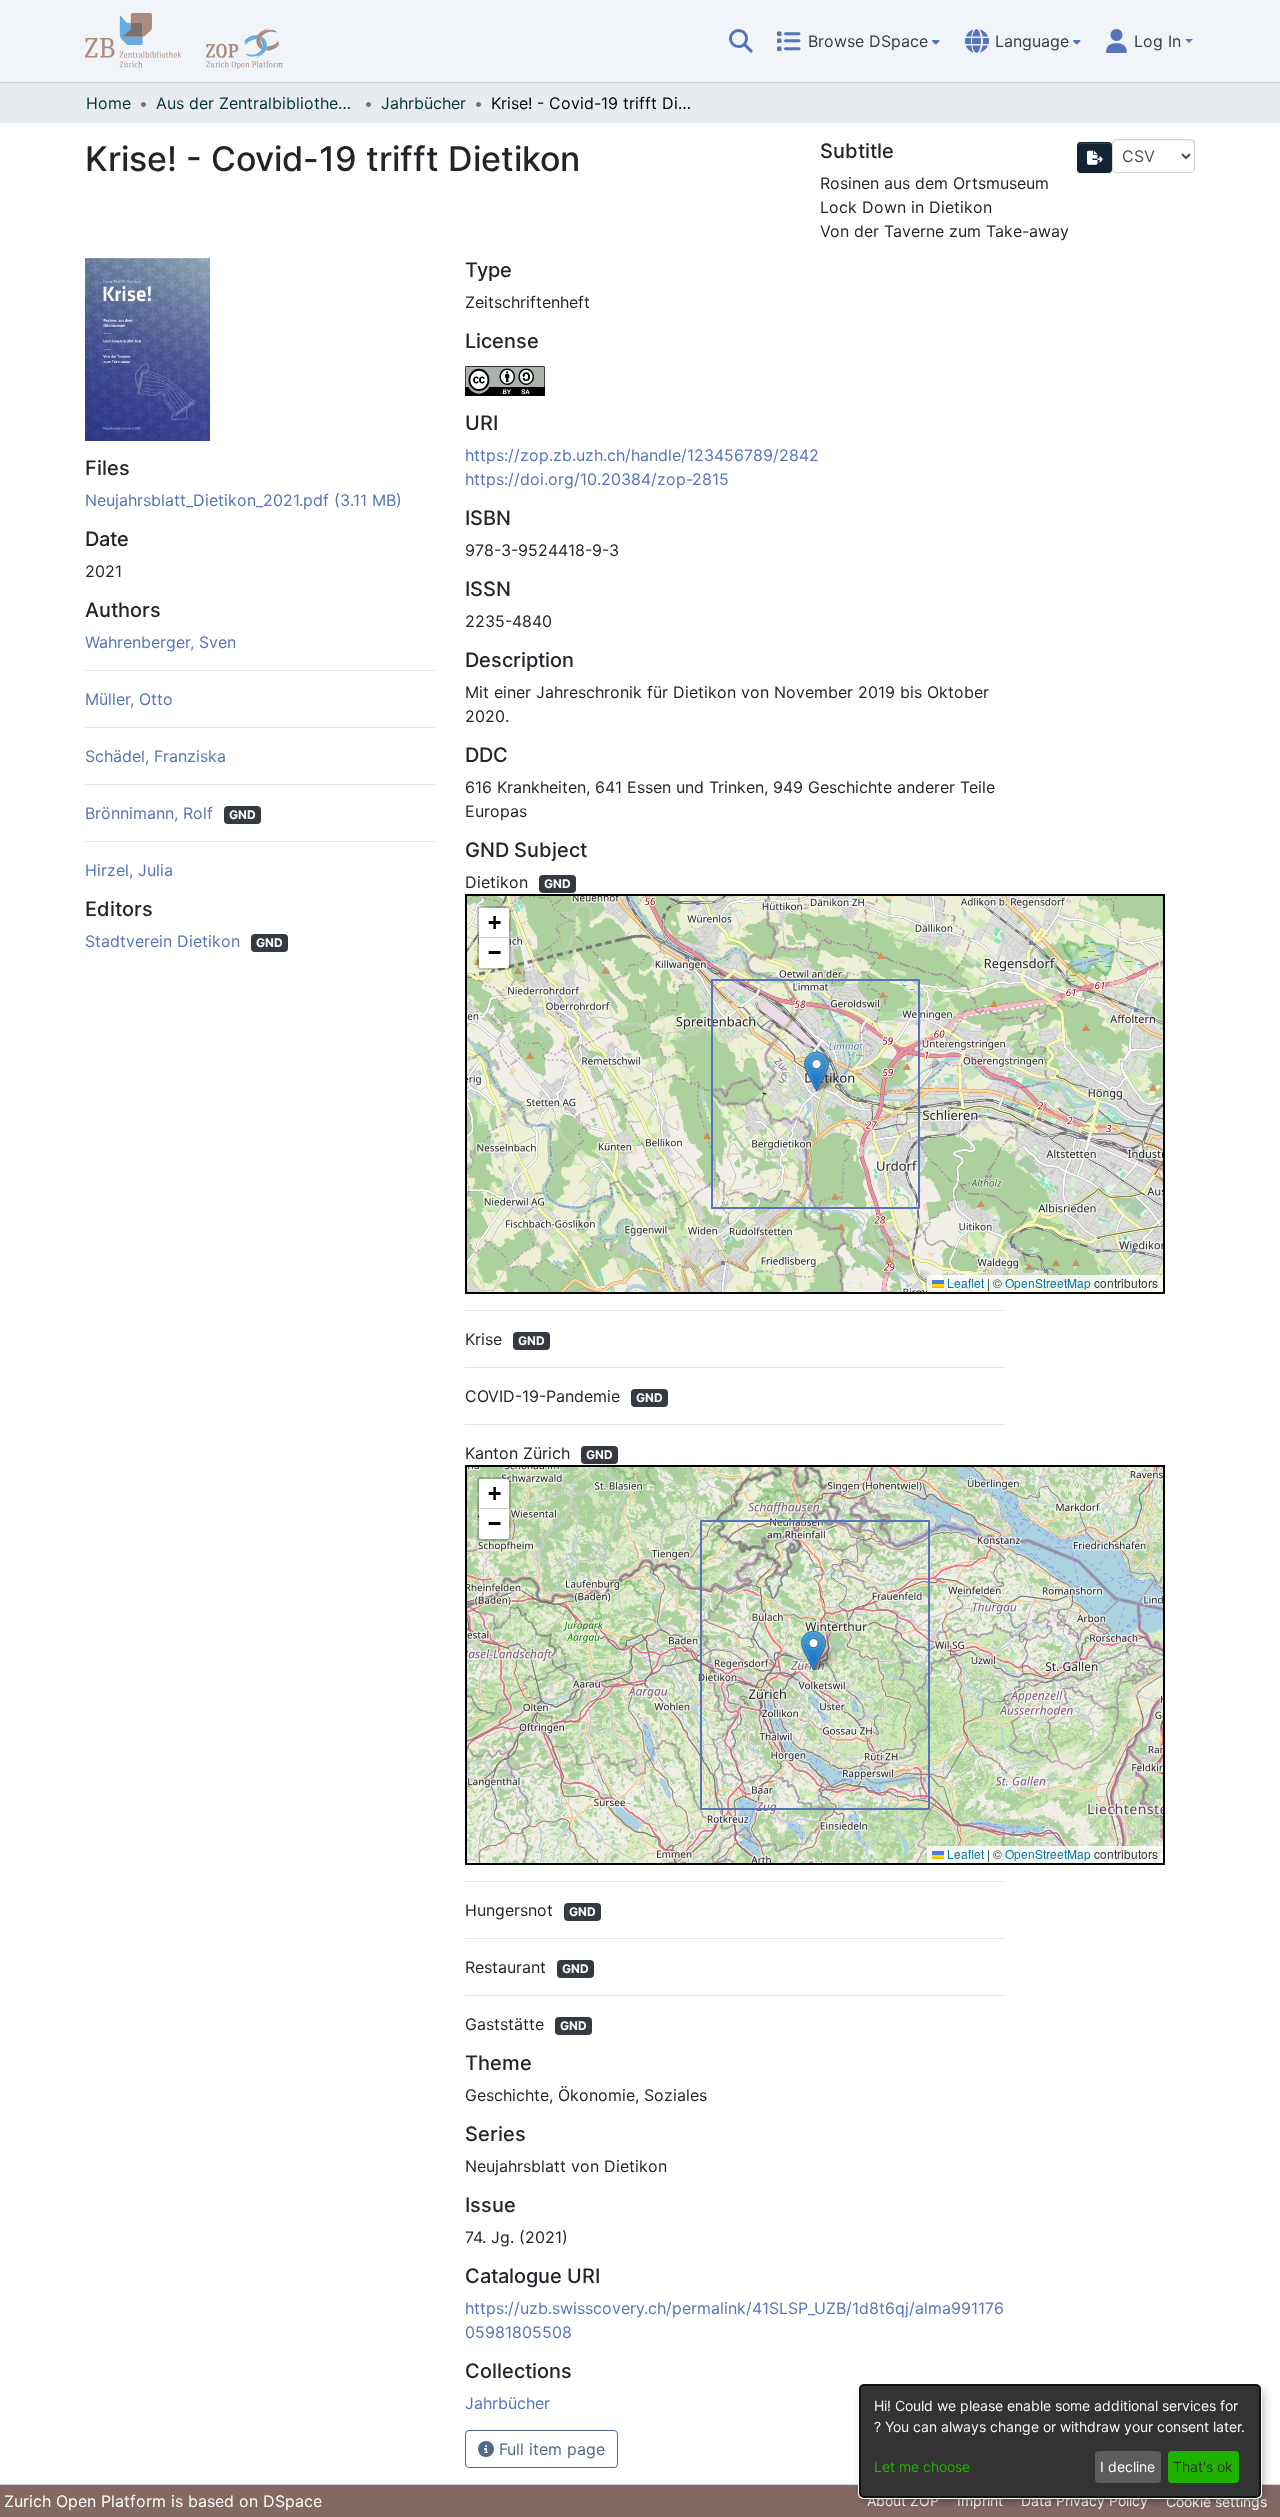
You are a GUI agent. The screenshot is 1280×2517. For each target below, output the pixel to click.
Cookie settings (1216, 2501)
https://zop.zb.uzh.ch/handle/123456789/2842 (642, 455)
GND (242, 814)
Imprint (980, 2500)
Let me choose (922, 2466)
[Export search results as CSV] (1095, 157)
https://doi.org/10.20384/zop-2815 (597, 479)
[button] (816, 1071)
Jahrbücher (423, 103)
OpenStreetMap (1048, 1282)
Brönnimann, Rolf (151, 813)
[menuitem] (858, 41)
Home (108, 103)
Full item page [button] (549, 2449)
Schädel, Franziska (155, 756)
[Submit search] (741, 41)
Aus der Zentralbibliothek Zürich (256, 103)
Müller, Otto (129, 699)
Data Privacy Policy (1084, 2500)
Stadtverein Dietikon (165, 941)
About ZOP (903, 2500)
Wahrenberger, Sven (160, 642)
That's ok (1203, 2466)
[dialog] (1060, 2441)
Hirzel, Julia (129, 870)
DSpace (292, 2501)
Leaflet (964, 1282)
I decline (1127, 2466)
